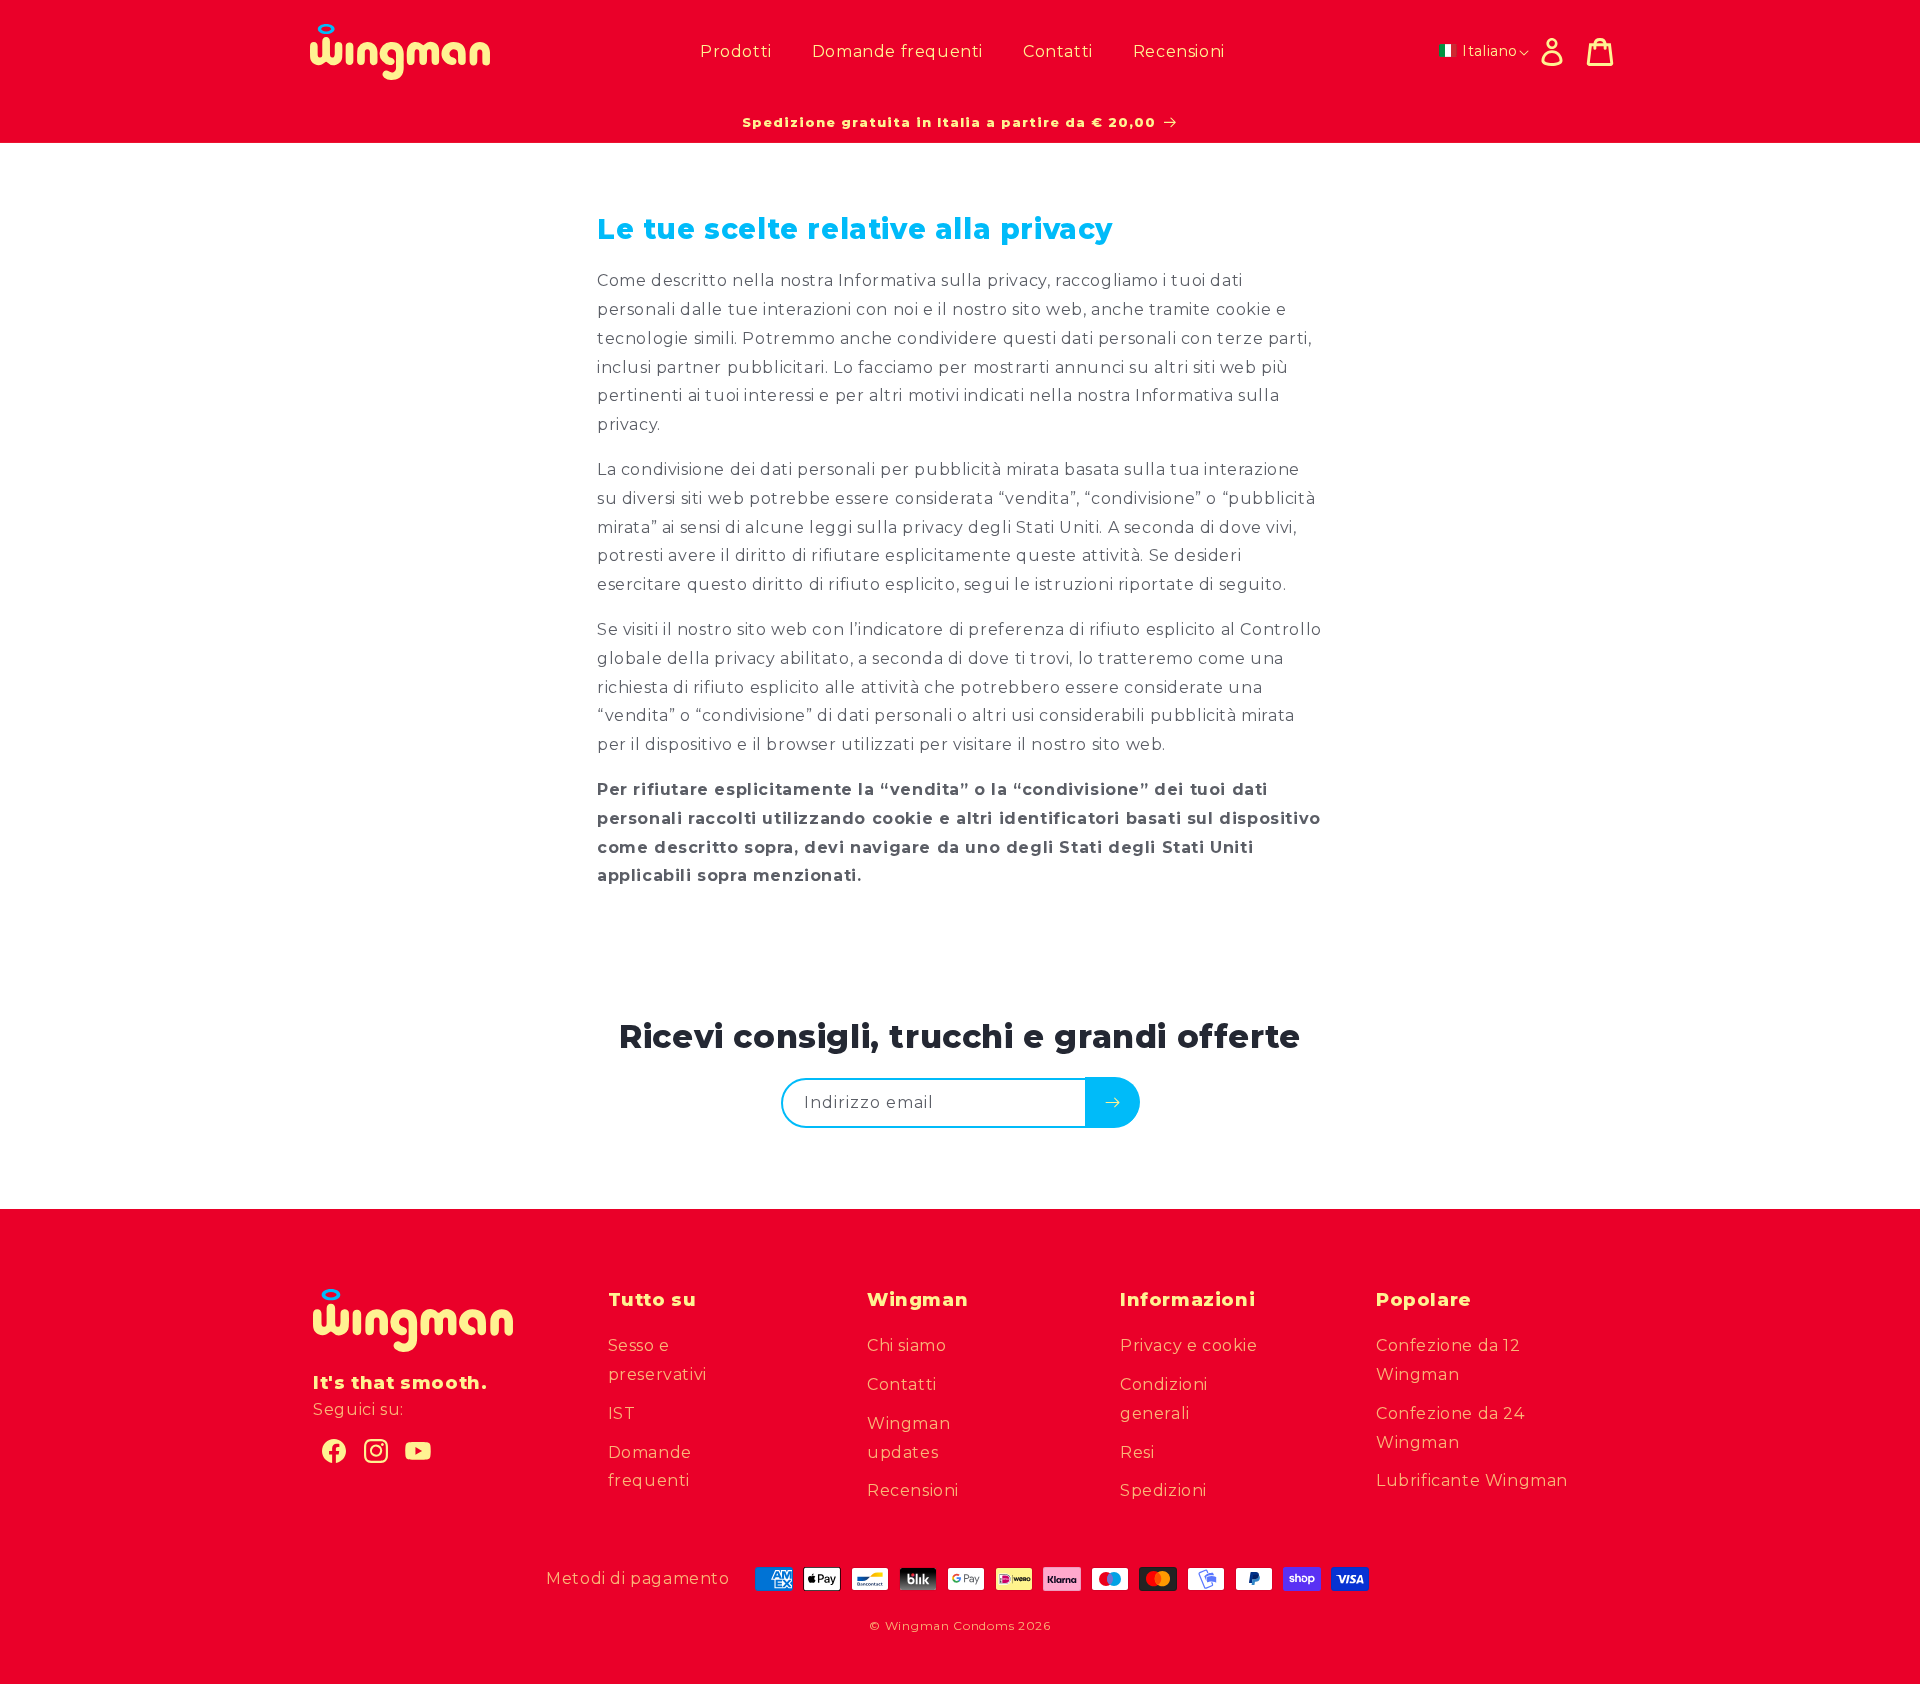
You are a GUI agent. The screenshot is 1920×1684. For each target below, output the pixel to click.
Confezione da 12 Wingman (1448, 1361)
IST (622, 1413)
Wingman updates (908, 1438)
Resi (1137, 1452)
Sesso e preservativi (657, 1361)
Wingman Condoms (950, 1625)
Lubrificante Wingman (1472, 1481)
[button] (1600, 52)
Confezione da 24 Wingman (1450, 1428)
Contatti (902, 1384)
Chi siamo (906, 1346)
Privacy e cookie (1189, 1346)
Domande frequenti (650, 1467)
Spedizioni (1163, 1491)
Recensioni (913, 1491)
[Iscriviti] (1112, 1102)
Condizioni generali (1164, 1399)
